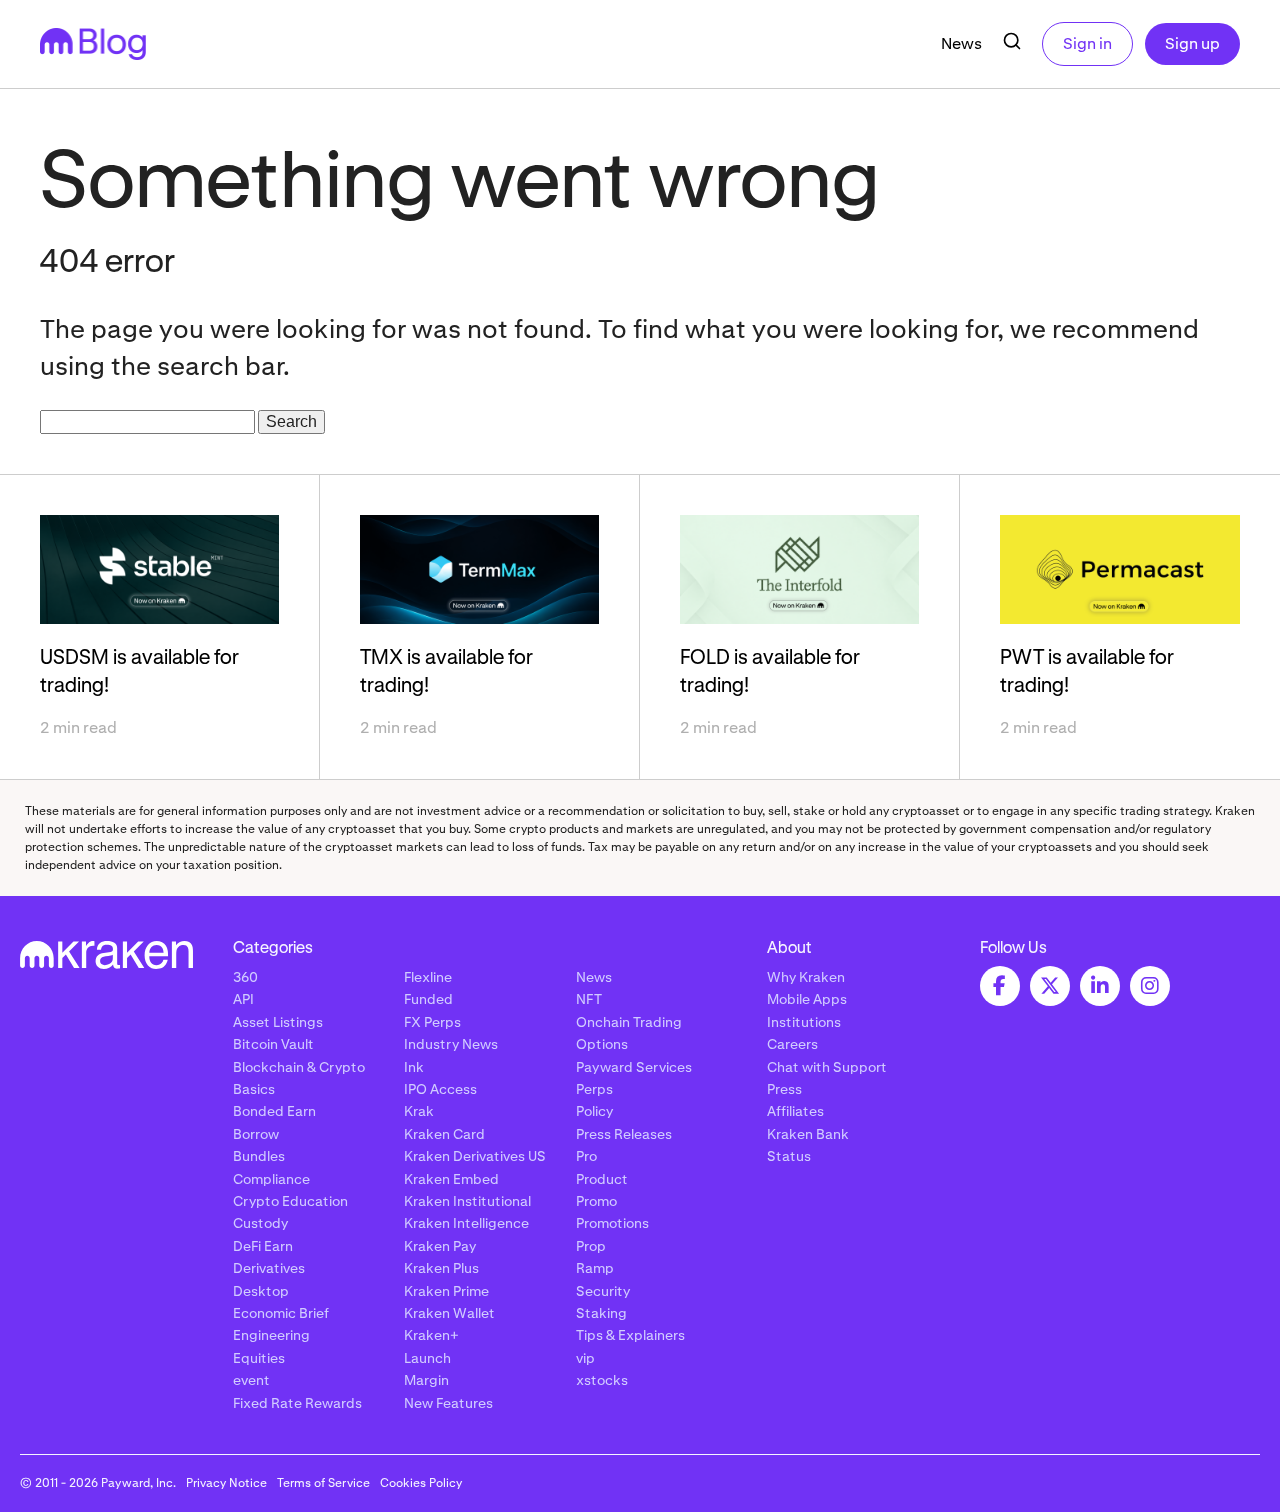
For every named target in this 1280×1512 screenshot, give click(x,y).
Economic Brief (281, 1313)
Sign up (1192, 43)
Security (603, 1291)
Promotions (612, 1223)
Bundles (259, 1156)
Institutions (804, 1022)
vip (585, 1358)
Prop (591, 1246)
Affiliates (795, 1111)
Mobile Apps (807, 999)
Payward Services (634, 1067)
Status (789, 1156)
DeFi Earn (263, 1246)
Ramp (595, 1268)
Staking (601, 1313)
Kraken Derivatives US (475, 1156)
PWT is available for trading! (1087, 672)
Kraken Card (444, 1134)
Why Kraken (806, 977)
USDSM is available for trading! (139, 672)
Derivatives (269, 1268)
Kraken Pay (440, 1246)
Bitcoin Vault (273, 1044)
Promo (596, 1201)
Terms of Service (323, 1483)
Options (602, 1044)
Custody (260, 1223)
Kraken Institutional (467, 1201)
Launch (427, 1358)
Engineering (271, 1335)
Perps (594, 1089)
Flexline (428, 977)
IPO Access (440, 1089)
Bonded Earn (274, 1111)
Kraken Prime (446, 1291)
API (243, 999)
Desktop (261, 1291)
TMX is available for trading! (446, 672)
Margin (426, 1380)
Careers (792, 1044)
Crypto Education (290, 1201)
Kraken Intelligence (466, 1223)
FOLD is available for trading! (770, 672)
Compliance (271, 1179)
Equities (259, 1358)
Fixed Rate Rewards (297, 1403)
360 (245, 977)
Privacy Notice (226, 1483)
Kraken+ (431, 1335)
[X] (1050, 986)
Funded (428, 999)
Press (784, 1089)
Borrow (256, 1134)
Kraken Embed (451, 1179)
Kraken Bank (808, 1134)
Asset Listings (278, 1022)
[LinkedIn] (1100, 986)
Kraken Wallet (449, 1313)
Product (602, 1179)
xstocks (602, 1380)
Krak (419, 1111)
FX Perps (432, 1022)
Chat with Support (827, 1067)
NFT (589, 999)
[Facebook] (1000, 986)
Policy (594, 1111)
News (961, 43)
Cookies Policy (421, 1483)
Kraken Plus (441, 1268)
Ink (414, 1067)
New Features (448, 1403)
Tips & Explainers (630, 1335)
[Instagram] (1150, 986)
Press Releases (624, 1134)
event (251, 1380)
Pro (586, 1156)
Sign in (1087, 43)
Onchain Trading (629, 1022)
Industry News (451, 1044)
